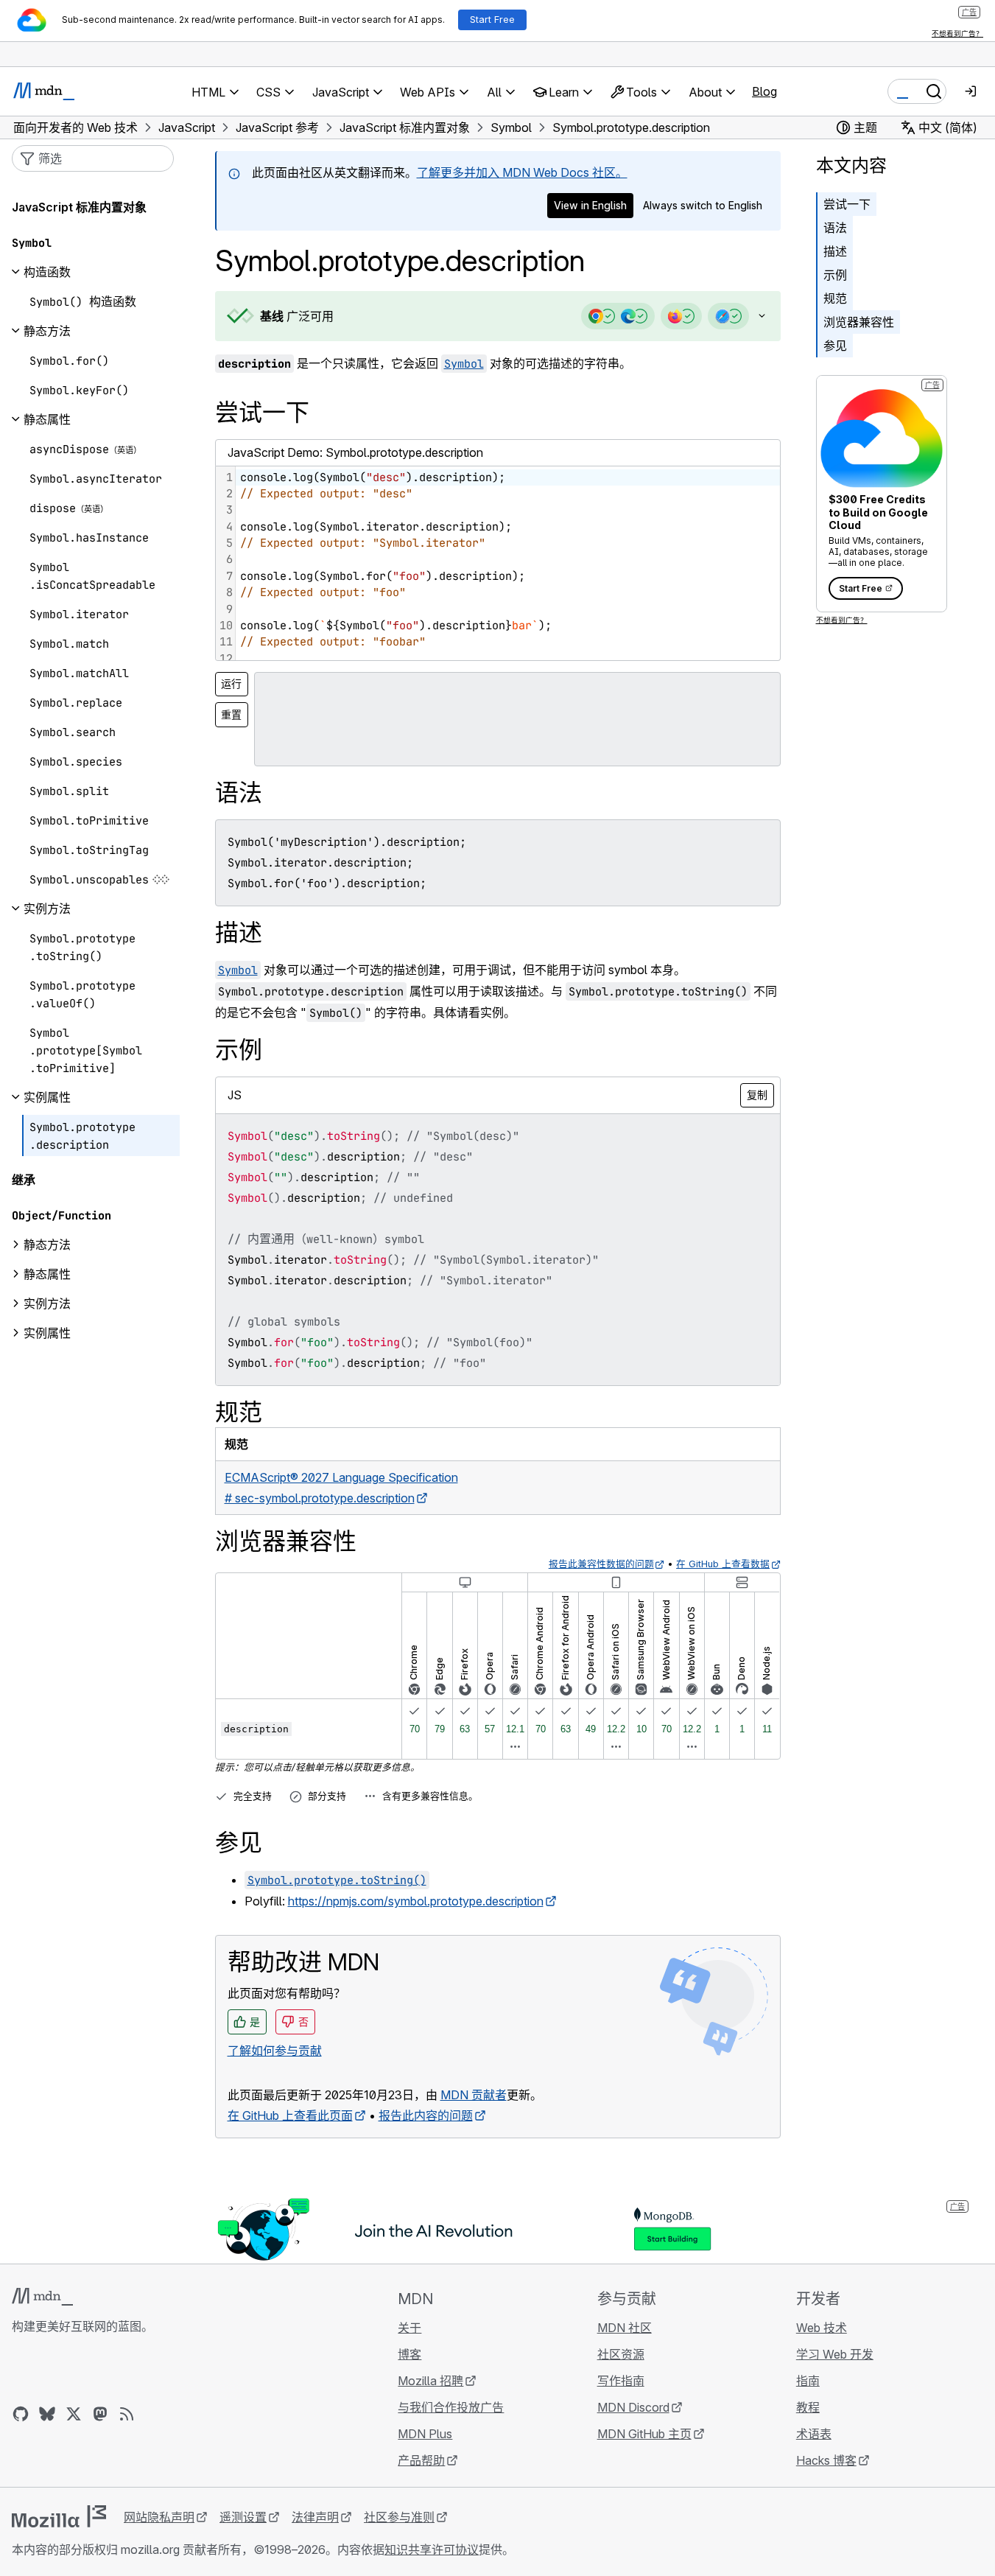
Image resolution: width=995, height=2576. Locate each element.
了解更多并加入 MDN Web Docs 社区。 (522, 172)
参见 (835, 346)
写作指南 (621, 2381)
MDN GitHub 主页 (644, 2434)
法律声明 (315, 2517)
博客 (409, 2354)
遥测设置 (243, 2517)
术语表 (814, 2434)
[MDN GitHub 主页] (21, 2414)
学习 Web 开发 (835, 2354)
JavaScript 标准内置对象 (79, 207)
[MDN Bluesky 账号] (47, 2414)
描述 (835, 251)
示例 (835, 275)
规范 (835, 298)
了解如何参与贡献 (275, 2051)
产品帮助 (421, 2460)
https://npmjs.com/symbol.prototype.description (416, 1901)
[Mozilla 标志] (59, 2516)
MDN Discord (633, 2407)
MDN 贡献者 (474, 2095)
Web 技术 (822, 2328)
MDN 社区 (625, 2328)
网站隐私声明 (159, 2517)
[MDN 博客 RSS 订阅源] (127, 2414)
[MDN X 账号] (74, 2414)
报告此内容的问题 (426, 2115)
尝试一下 (847, 204)
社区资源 (621, 2354)
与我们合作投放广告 (451, 2407)
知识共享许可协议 (432, 2549)
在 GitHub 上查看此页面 (290, 2115)
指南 (808, 2381)
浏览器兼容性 (859, 322)
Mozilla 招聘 (430, 2381)
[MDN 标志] (42, 2297)
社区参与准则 (399, 2517)
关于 (409, 2328)
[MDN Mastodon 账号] (100, 2414)
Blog (764, 91)
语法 (835, 228)
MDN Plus (425, 2434)
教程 (808, 2407)
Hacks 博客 (826, 2460)
